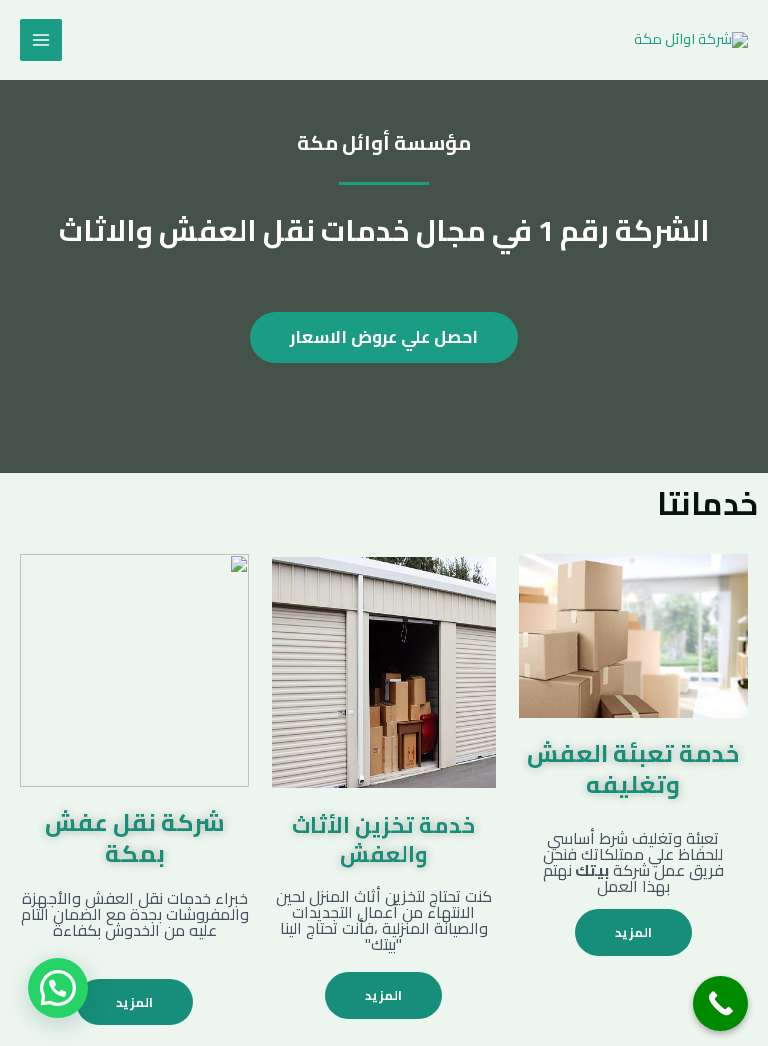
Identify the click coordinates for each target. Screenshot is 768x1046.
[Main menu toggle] (41, 40)
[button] (58, 988)
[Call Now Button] (720, 1003)
